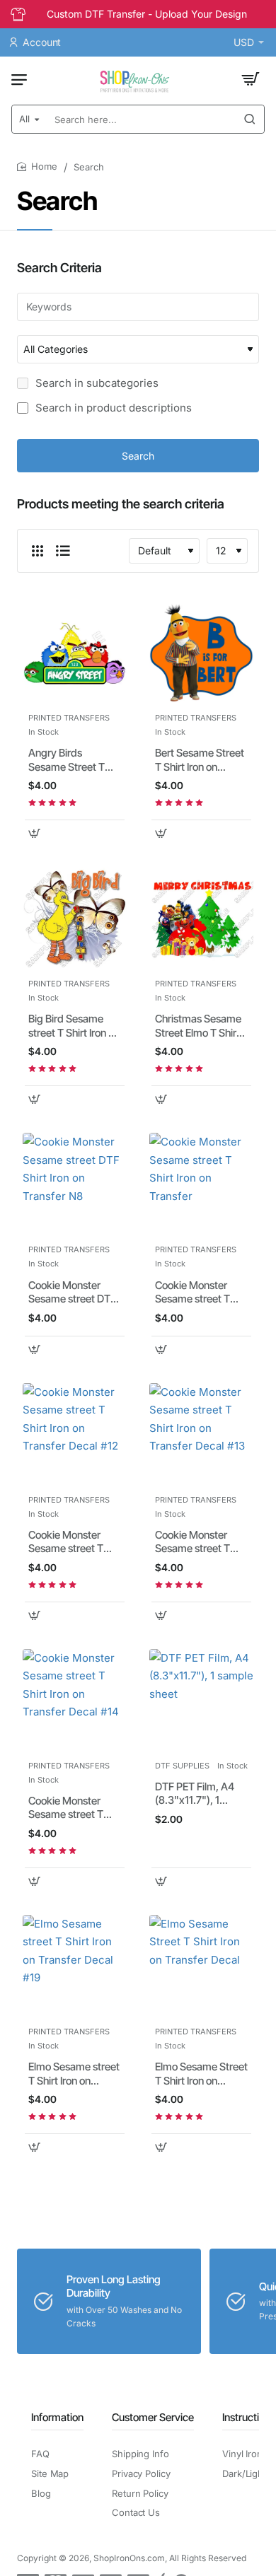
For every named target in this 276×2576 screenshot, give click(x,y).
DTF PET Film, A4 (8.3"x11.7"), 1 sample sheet (195, 1794)
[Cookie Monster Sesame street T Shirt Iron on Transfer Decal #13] (201, 1435)
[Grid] (38, 551)
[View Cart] (251, 79)
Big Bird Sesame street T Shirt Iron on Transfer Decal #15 (74, 1026)
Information (57, 2417)
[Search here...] (250, 119)
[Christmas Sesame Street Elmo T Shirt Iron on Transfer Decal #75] (201, 919)
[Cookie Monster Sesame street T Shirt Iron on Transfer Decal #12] (75, 1435)
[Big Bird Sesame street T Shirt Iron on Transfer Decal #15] (75, 919)
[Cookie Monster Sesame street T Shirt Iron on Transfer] (201, 1185)
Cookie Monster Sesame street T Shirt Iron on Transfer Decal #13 (198, 1542)
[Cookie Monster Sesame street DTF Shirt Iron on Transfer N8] (75, 1185)
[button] (34, 833)
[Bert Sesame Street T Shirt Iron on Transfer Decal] (201, 653)
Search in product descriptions (112, 408)
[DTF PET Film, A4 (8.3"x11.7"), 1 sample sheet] (201, 1701)
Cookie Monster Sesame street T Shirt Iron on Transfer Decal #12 (71, 1542)
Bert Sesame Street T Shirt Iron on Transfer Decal (200, 760)
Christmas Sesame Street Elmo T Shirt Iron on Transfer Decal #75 (198, 1026)
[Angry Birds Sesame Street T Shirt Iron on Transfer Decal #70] (75, 653)
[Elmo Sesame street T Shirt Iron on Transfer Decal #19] (75, 1967)
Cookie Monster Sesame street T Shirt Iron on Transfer (192, 1293)
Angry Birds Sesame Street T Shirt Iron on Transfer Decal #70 (72, 760)
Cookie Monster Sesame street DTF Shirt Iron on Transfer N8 (72, 1293)
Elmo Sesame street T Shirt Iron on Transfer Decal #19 (74, 2074)
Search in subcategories (96, 383)
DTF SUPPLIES (182, 1766)
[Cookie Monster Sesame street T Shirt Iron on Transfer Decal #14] (75, 1701)
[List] (63, 551)
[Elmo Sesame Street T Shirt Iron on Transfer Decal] (201, 1967)
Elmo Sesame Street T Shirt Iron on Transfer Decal (201, 2074)
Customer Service (153, 2417)
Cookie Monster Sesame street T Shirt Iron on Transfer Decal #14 (71, 1808)
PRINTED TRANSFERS (69, 718)
